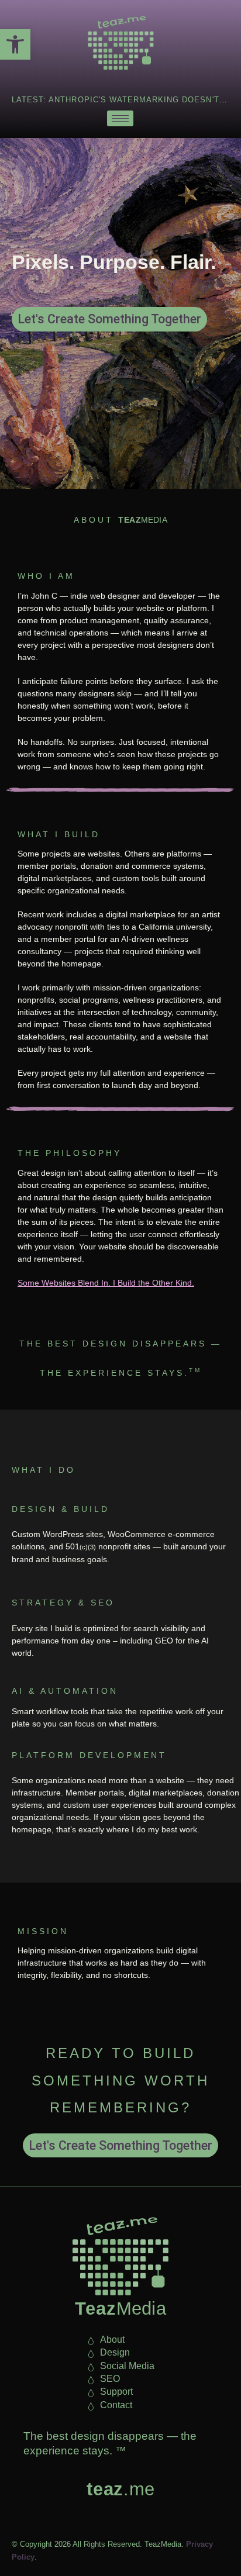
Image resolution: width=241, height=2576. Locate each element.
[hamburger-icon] (120, 118)
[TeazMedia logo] (120, 2256)
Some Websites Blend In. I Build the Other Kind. (106, 1283)
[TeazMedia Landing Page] (120, 43)
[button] (15, 44)
